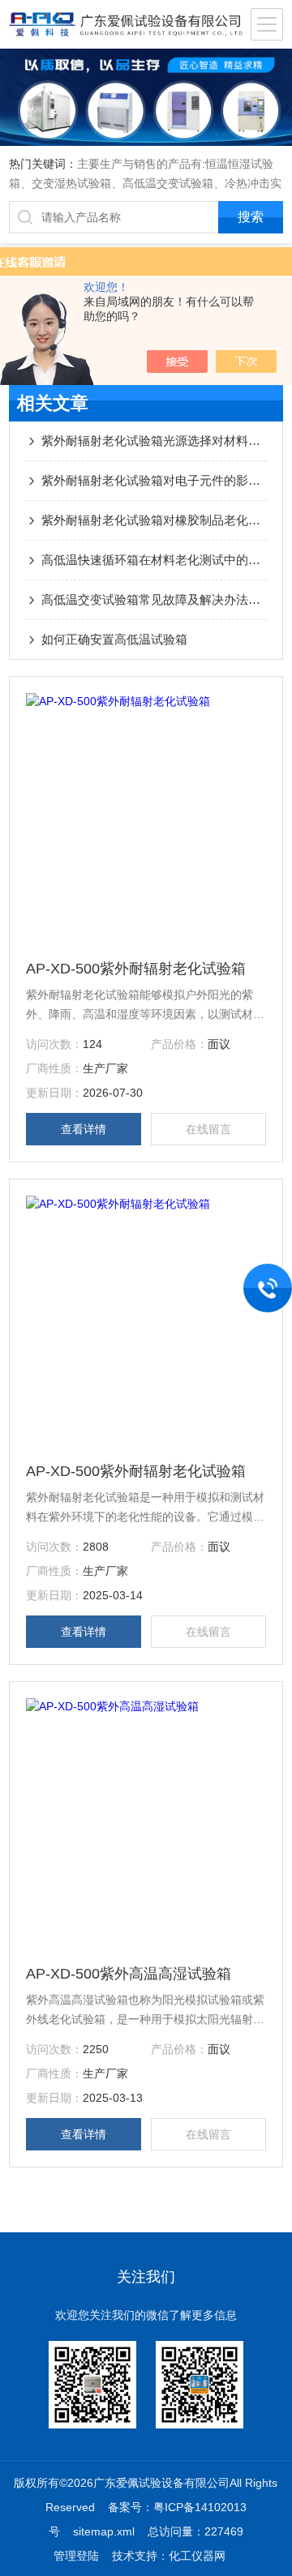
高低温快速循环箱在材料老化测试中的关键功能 (154, 560)
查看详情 (84, 1129)
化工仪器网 (197, 2556)
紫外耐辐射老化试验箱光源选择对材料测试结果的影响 (154, 441)
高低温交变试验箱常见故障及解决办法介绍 (154, 599)
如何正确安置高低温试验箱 (114, 639)
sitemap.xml (104, 2531)
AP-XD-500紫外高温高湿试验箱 (129, 1974)
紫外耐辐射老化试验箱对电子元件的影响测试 (154, 480)
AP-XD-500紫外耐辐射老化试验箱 (136, 969)
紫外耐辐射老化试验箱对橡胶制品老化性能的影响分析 (154, 520)
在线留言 (208, 1129)
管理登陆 (76, 2556)
